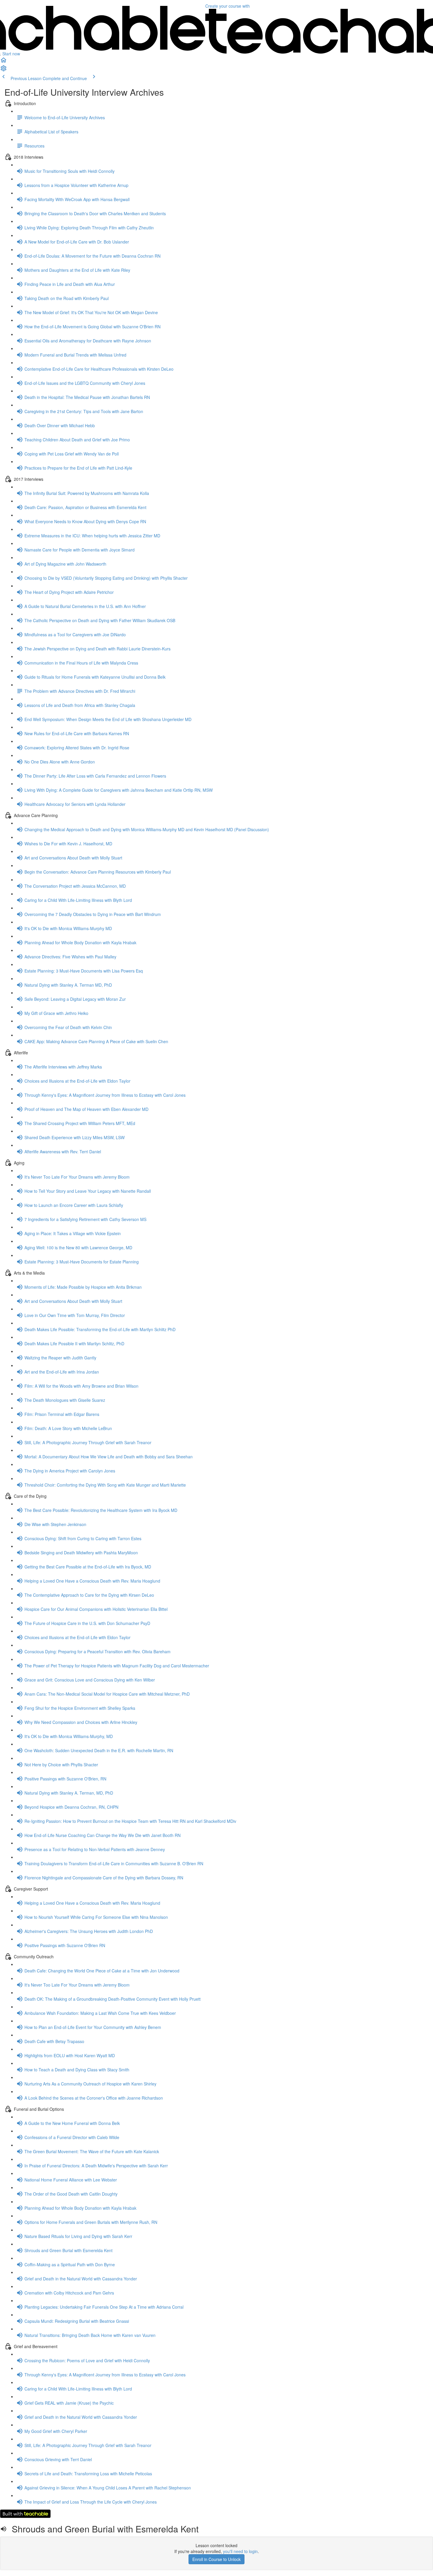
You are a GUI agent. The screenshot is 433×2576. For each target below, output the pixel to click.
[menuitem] (4, 70)
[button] (4, 62)
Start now (11, 54)
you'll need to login (240, 2551)
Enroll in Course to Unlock (216, 2559)
